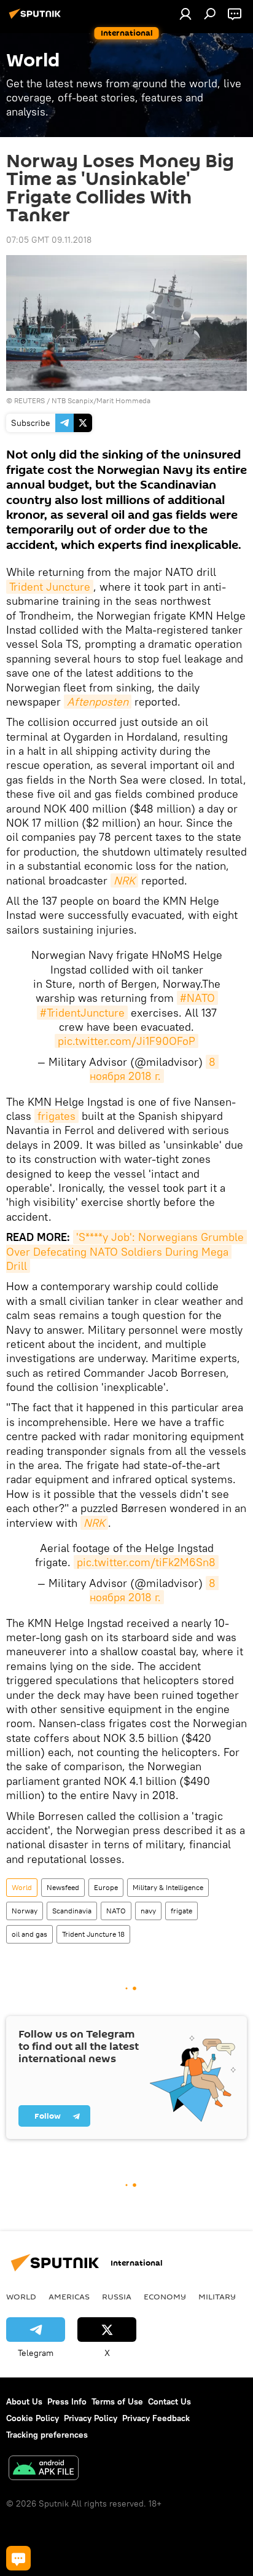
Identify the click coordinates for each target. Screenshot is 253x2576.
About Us (24, 2401)
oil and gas (29, 1934)
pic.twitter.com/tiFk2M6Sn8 (146, 1562)
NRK (124, 880)
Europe (106, 1887)
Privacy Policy (91, 2418)
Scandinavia (72, 1911)
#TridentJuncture (82, 1013)
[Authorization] (185, 14)
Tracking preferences (47, 2435)
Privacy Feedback (156, 2418)
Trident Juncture (50, 587)
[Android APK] (44, 2469)
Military (217, 2296)
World (22, 1887)
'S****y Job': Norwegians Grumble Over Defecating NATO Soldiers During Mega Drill (126, 1251)
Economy (165, 2296)
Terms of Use (117, 2401)
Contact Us (169, 2401)
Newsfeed (63, 1887)
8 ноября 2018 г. (154, 1069)
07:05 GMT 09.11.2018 (49, 240)
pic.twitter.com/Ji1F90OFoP (126, 1041)
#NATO (197, 998)
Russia (117, 2296)
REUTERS (29, 400)
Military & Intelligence (168, 1887)
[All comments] (18, 2558)
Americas (69, 2296)
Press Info (67, 2401)
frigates (56, 1116)
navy (148, 1911)
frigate (181, 1911)
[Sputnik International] (37, 18)
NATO (116, 1911)
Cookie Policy (33, 2418)
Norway (25, 1911)
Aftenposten (98, 702)
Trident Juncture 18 (93, 1934)
